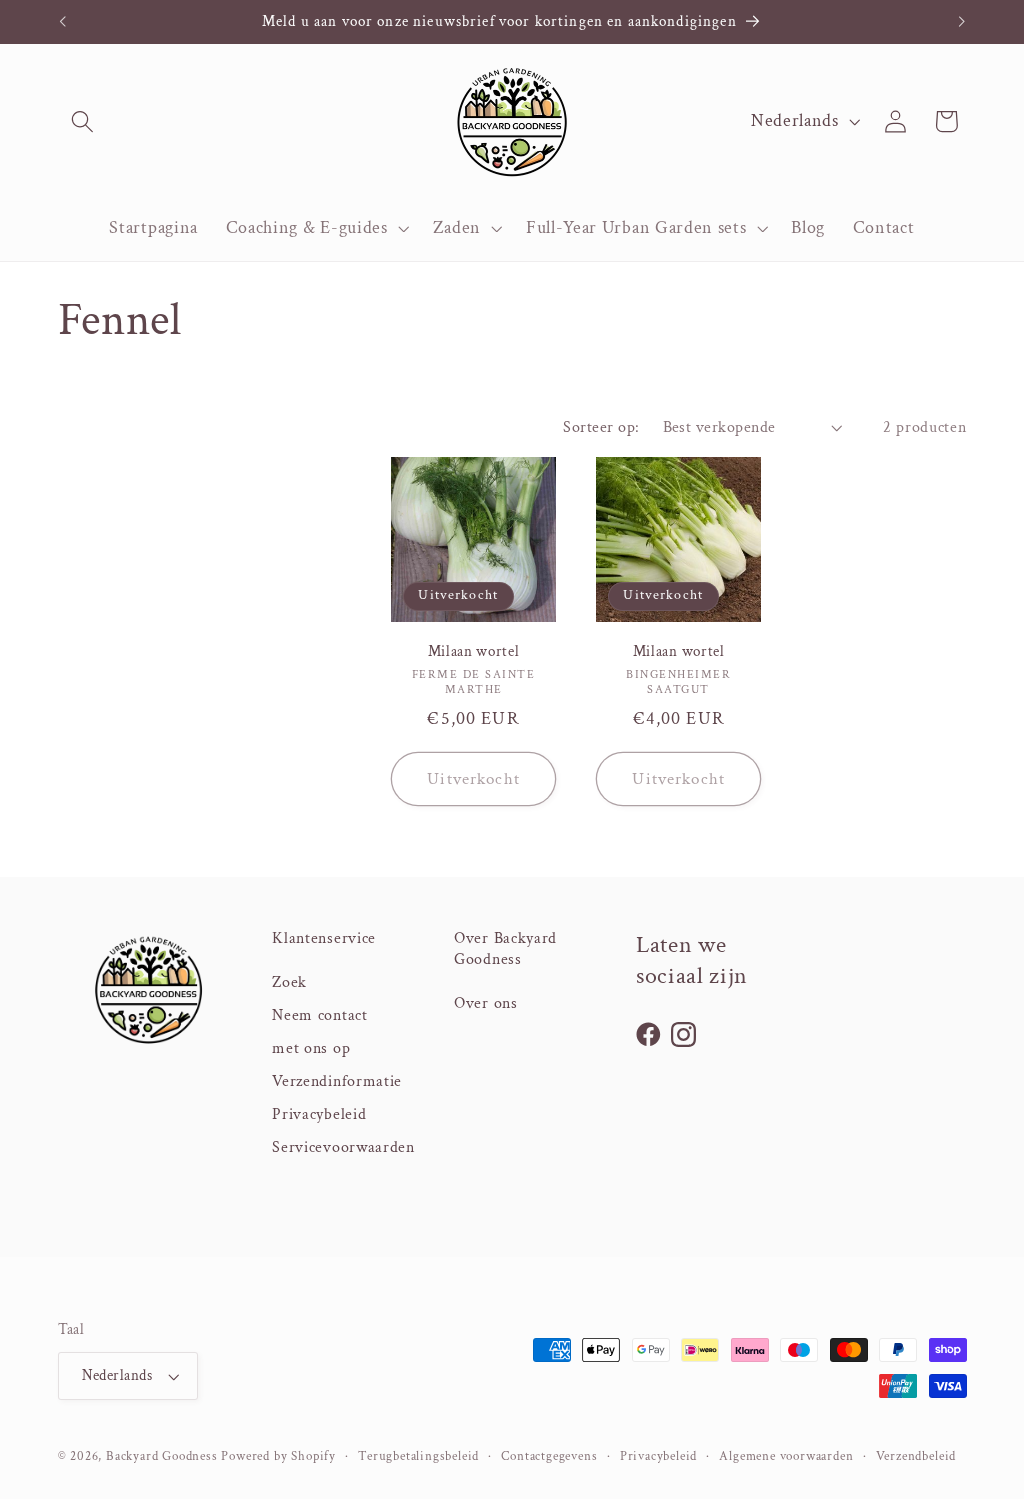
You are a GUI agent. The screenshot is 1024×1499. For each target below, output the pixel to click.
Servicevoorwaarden (343, 1147)
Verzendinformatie (337, 1081)
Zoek (289, 982)
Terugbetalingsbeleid (418, 1456)
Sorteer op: (601, 427)
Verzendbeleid (916, 1456)
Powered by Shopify (278, 1456)
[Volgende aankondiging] (962, 22)
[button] (83, 121)
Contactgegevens (549, 1456)
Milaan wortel (474, 651)
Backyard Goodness (162, 1456)
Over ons (486, 1003)
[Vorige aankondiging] (62, 22)
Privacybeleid (319, 1114)
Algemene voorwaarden (786, 1456)
